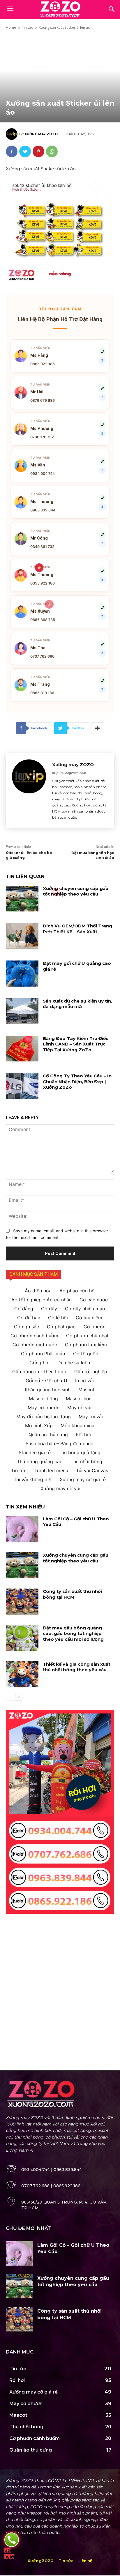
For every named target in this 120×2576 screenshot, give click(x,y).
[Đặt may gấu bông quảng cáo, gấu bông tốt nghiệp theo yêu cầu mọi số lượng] (22, 1638)
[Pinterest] (38, 151)
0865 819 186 (42, 693)
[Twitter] (25, 151)
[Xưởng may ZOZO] (13, 134)
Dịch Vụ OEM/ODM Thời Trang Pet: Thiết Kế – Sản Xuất (77, 929)
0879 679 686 (43, 400)
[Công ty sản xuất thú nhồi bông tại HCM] (22, 1601)
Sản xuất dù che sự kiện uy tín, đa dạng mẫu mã (77, 1004)
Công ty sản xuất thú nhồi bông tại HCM (72, 1594)
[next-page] (19, 1697)
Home (11, 27)
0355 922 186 (43, 583)
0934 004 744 (43, 474)
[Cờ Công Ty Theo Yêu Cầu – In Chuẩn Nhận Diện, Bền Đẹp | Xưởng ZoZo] (22, 1086)
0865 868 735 (43, 620)
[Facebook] (12, 151)
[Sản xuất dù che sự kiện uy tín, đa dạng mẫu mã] (22, 1011)
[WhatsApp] (52, 151)
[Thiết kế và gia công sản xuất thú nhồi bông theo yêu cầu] (22, 1674)
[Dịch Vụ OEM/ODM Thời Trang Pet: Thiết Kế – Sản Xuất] (22, 936)
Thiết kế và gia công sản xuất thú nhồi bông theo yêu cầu (77, 1667)
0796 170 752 (42, 437)
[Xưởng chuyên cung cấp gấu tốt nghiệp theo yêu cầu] (22, 899)
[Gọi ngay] (12, 2540)
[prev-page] (9, 1697)
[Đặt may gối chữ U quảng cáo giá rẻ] (22, 973)
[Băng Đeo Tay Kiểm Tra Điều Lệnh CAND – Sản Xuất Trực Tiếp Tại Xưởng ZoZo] (22, 1049)
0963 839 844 (43, 510)
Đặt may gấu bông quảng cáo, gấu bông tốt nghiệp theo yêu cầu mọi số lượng (73, 1633)
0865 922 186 (43, 364)
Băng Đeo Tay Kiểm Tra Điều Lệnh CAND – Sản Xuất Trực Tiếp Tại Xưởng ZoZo (76, 1044)
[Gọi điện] (102, 352)
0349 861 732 (42, 547)
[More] (98, 728)
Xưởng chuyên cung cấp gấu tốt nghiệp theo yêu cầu (76, 891)
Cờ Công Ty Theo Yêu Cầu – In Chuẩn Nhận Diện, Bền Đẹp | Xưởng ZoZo (77, 1081)
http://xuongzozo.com (69, 773)
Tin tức (27, 27)
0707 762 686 (42, 656)
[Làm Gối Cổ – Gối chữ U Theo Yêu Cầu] (22, 1529)
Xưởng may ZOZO (41, 134)
